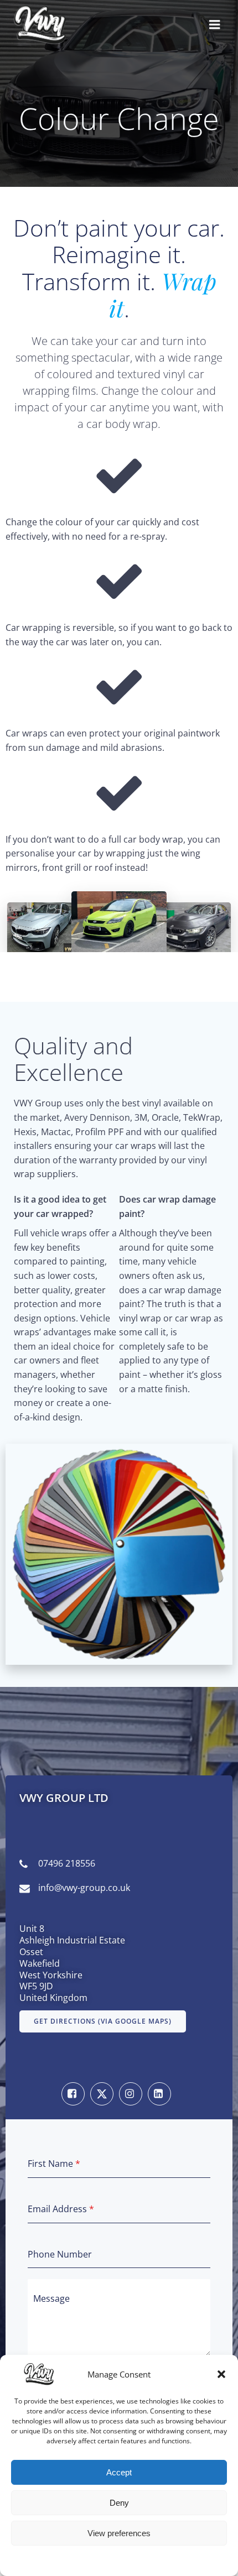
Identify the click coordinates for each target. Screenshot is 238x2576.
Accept (119, 2472)
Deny (119, 2503)
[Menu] (215, 25)
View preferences (119, 2533)
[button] (221, 2374)
